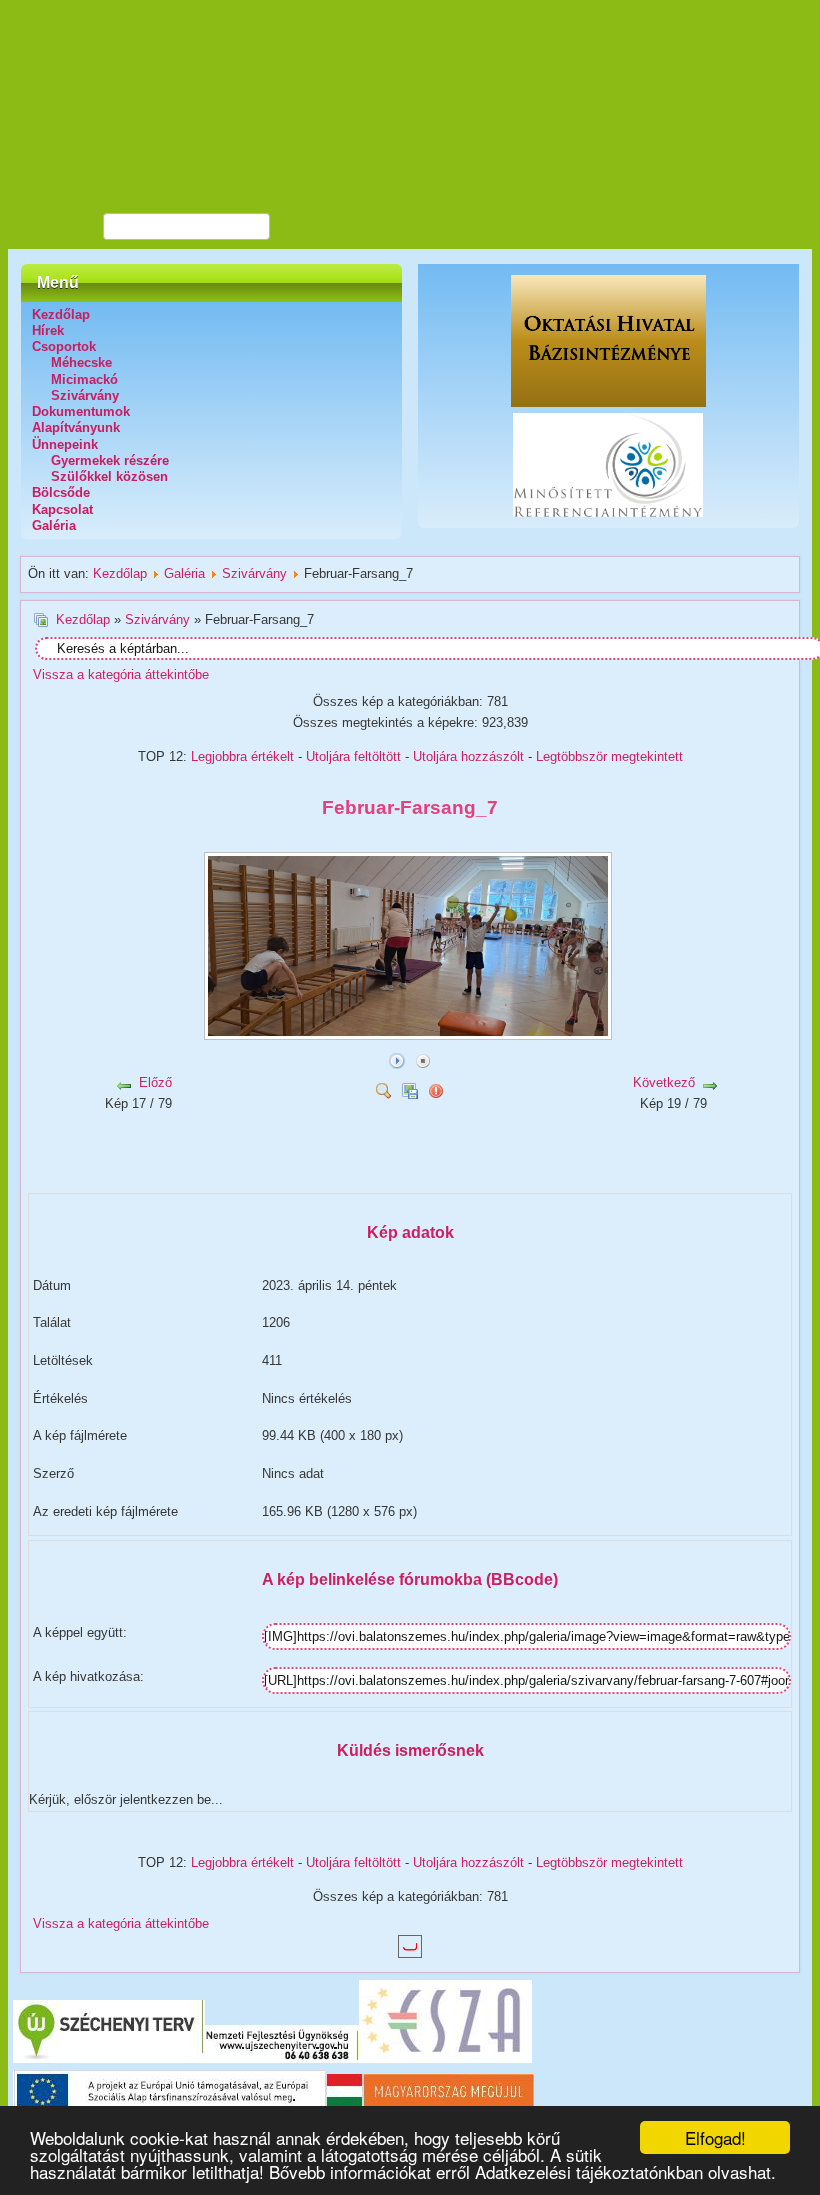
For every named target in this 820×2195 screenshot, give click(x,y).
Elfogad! (715, 2137)
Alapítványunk (76, 427)
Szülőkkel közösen (109, 476)
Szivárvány (85, 395)
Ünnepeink (65, 444)
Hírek (48, 330)
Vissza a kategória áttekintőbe (121, 674)
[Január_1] (282, 1157)
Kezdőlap (61, 314)
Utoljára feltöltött (353, 756)
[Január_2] (282, 1181)
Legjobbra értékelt (242, 756)
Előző (155, 1082)
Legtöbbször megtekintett (609, 756)
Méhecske (81, 362)
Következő (664, 1082)
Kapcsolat (62, 509)
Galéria (54, 525)
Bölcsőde (61, 492)
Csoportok (64, 346)
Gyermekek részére (110, 460)
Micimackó (84, 379)
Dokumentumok (81, 411)
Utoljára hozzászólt (468, 756)
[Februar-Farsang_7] (410, 1032)
